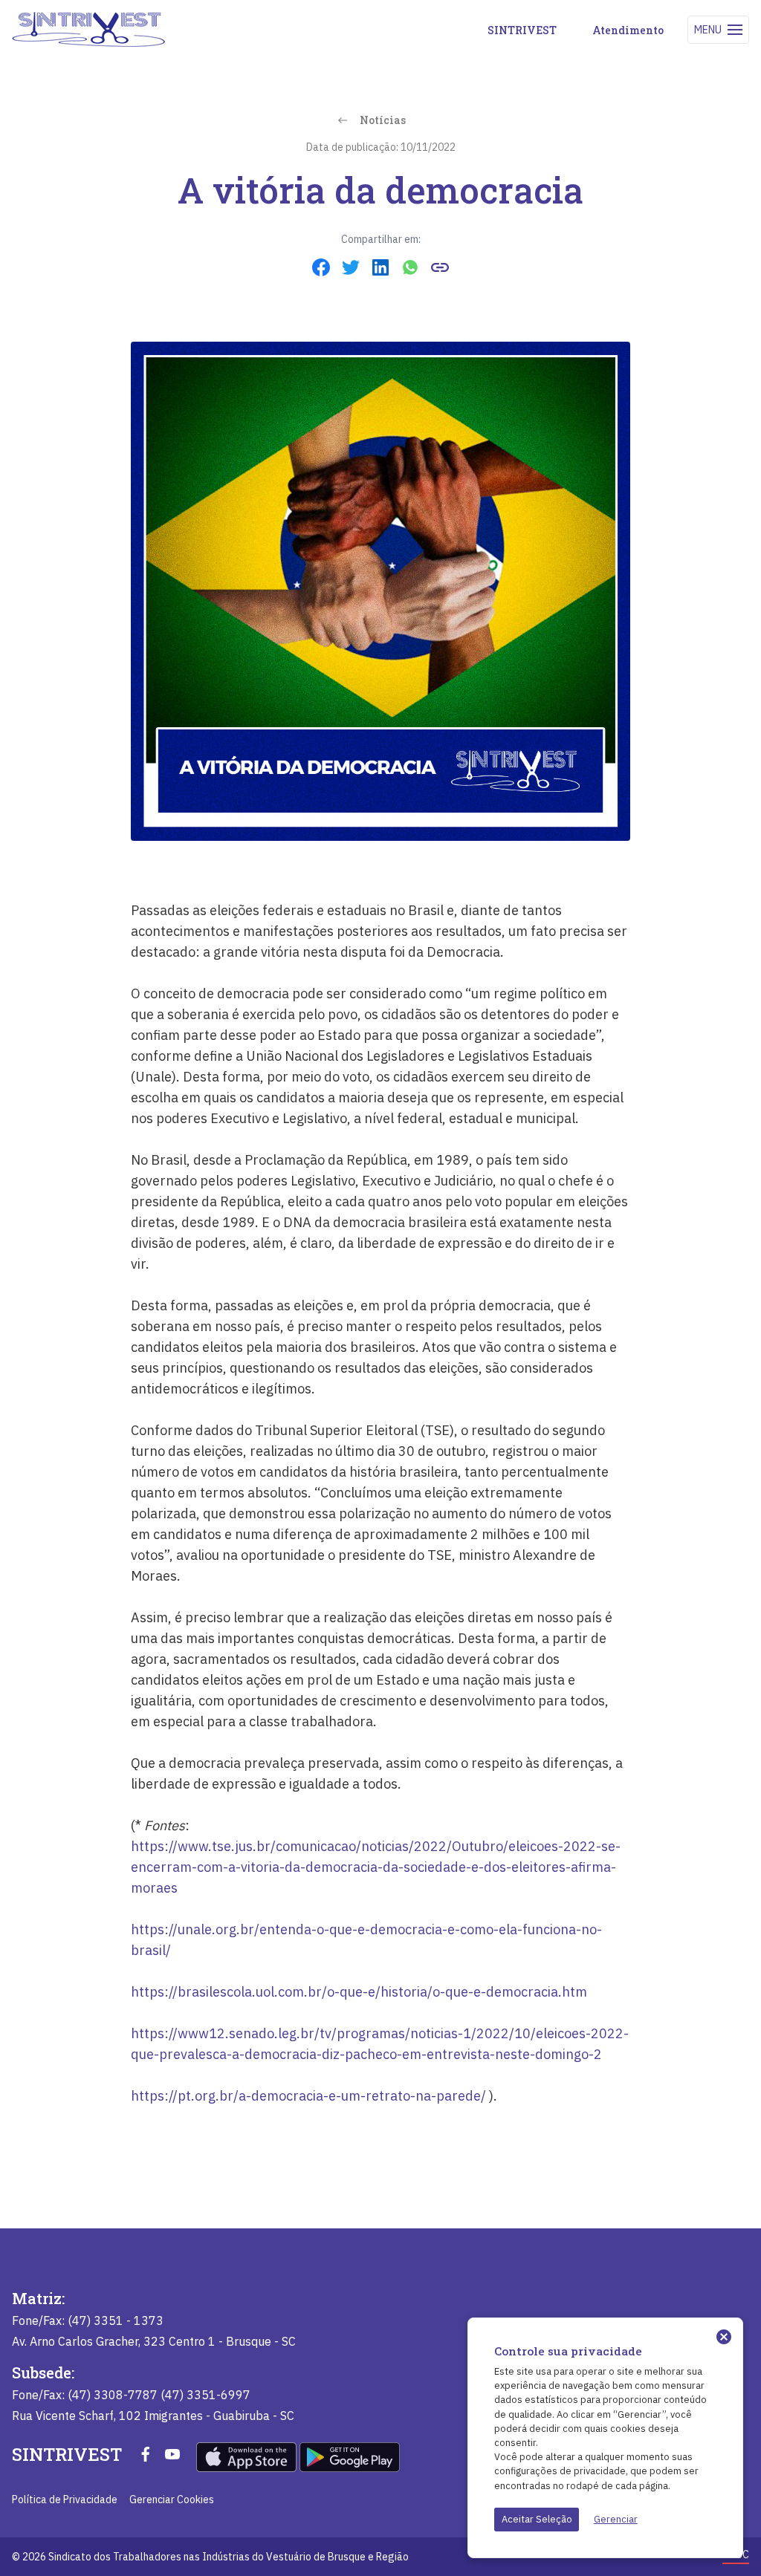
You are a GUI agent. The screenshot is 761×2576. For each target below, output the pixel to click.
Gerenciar (616, 2519)
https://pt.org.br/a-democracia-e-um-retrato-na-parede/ (308, 2096)
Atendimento (628, 30)
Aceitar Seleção (537, 2519)
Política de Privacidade (65, 2499)
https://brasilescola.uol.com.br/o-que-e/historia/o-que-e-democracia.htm (359, 1992)
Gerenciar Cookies (172, 2499)
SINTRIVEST (522, 30)
